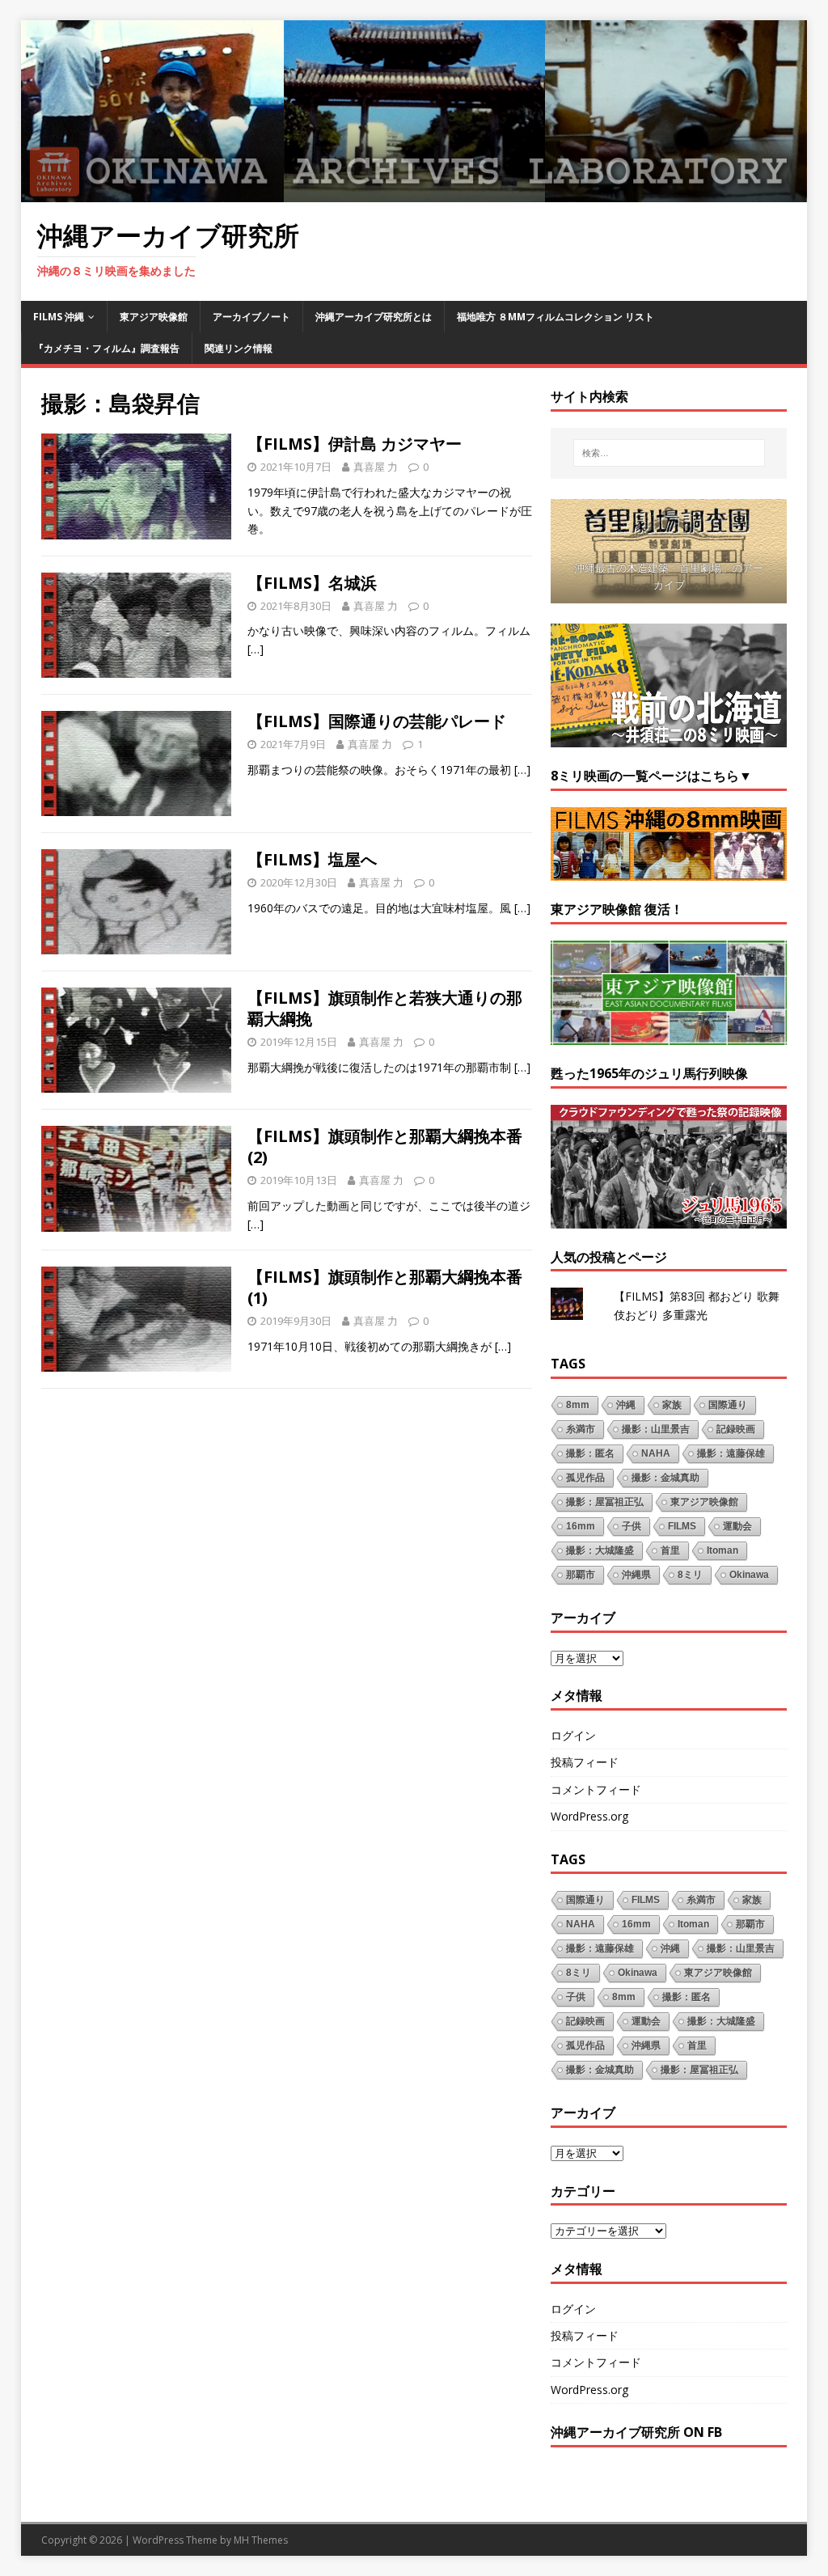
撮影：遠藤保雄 (731, 1453)
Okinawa (749, 1575)
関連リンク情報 (239, 348)
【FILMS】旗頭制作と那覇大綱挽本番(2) (385, 1146)
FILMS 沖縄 (59, 317)
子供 (632, 1526)
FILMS (682, 1526)
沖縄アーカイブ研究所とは (374, 317)
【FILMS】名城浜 (312, 583)
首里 (670, 1550)
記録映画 (736, 1429)
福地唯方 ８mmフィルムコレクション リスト (556, 317)
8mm (578, 1405)
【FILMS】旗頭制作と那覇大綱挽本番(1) (385, 1287)
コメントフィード (596, 1789)
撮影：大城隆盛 (600, 1550)
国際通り (728, 1405)
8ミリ (690, 1575)
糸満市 (581, 1429)
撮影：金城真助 (665, 1478)
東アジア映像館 (154, 317)
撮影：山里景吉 (656, 1429)
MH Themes (261, 2540)
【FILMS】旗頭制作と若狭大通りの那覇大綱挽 (385, 1008)
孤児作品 (585, 1478)
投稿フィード (585, 1762)
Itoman (722, 1550)
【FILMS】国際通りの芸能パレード (377, 721)
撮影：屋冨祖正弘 (605, 1502)
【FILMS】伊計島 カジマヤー (355, 444)
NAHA (656, 1453)
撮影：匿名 (590, 1453)
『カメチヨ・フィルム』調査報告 (107, 348)
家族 (672, 1405)
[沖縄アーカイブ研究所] (414, 193)
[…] (256, 649)
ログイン (573, 1735)
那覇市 (581, 1575)
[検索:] (669, 453)
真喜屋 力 (376, 467)
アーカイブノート (251, 317)
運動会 (737, 1526)
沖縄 (626, 1405)
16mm (581, 1526)
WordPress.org (589, 1816)
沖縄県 (636, 1575)
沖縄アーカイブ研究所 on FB (636, 2432)
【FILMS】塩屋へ (312, 859)
